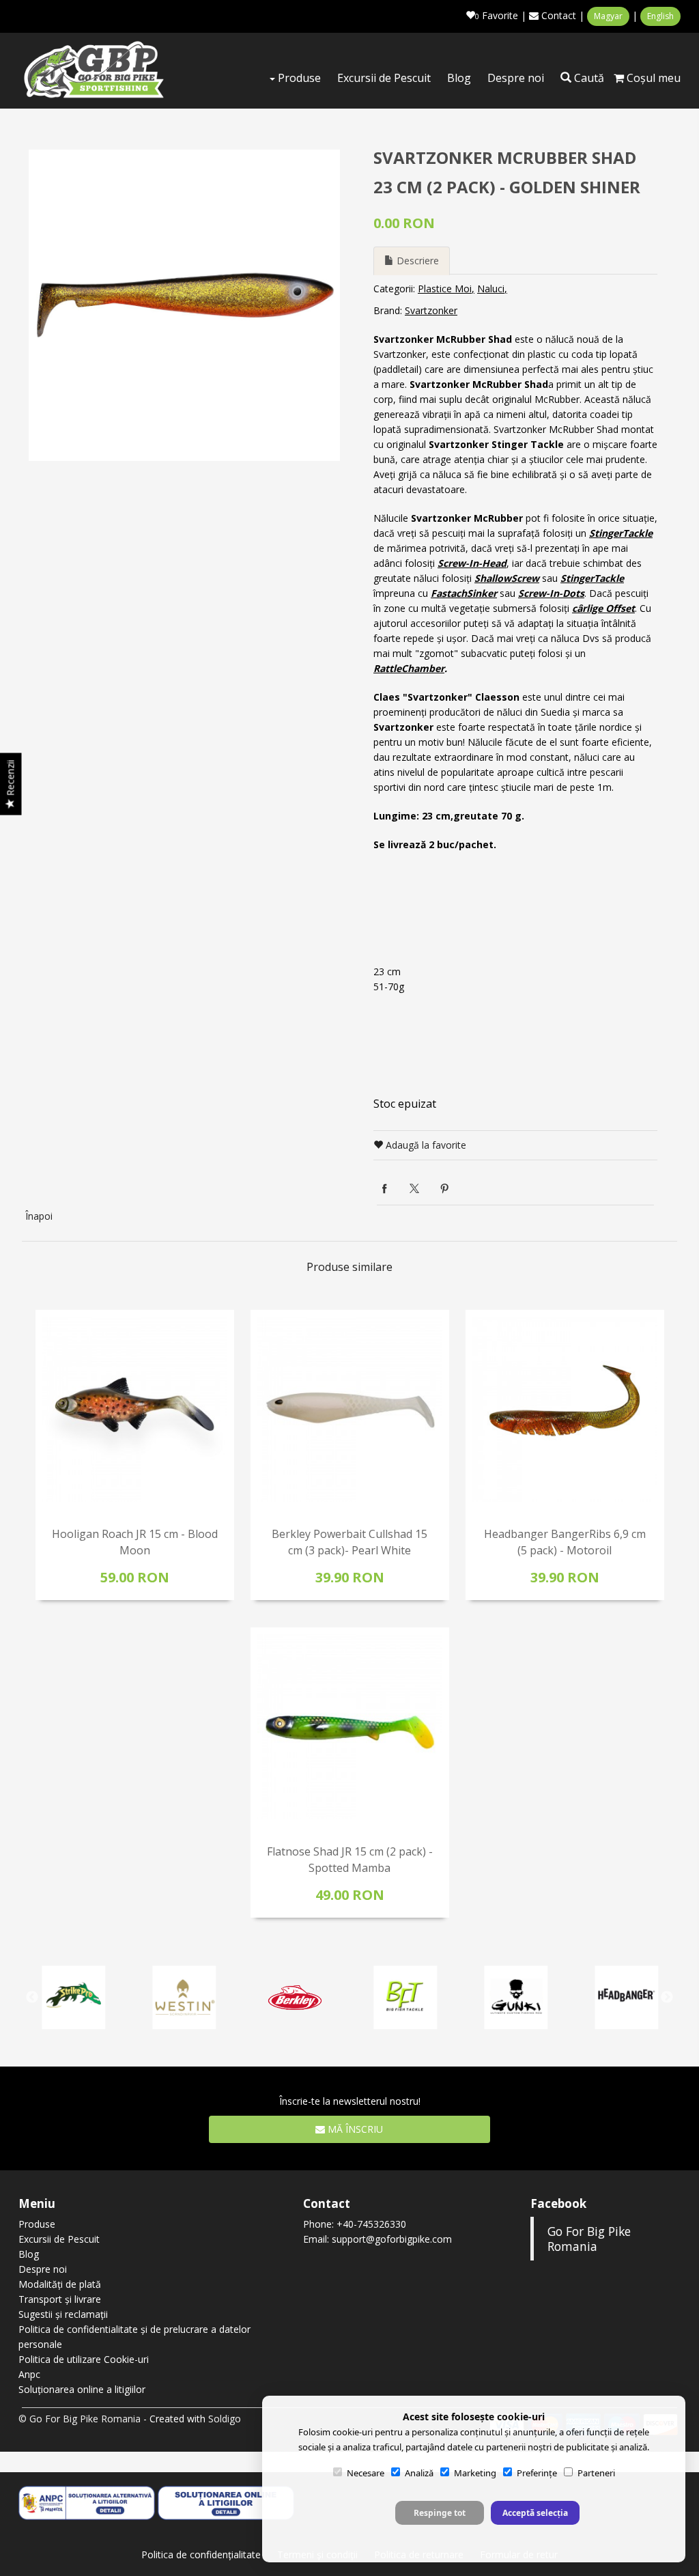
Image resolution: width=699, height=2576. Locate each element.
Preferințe (537, 2473)
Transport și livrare (60, 2299)
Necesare (366, 2473)
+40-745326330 (371, 2224)
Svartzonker (431, 310)
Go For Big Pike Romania (589, 2239)
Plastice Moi (445, 289)
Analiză (419, 2473)
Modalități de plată (60, 2284)
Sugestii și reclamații (63, 2314)
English (660, 16)
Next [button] (667, 1998)
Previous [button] (32, 1998)
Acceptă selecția (535, 2513)
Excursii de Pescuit (384, 78)
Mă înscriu (354, 2129)
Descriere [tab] (416, 261)
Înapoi (39, 1216)
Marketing (475, 2473)
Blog (459, 78)
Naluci (491, 289)
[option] (184, 305)
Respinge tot (440, 2513)
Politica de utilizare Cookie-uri (84, 2359)
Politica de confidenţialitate (201, 2554)
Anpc (29, 2374)
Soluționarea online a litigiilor (82, 2389)
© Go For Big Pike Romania (80, 2419)
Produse (298, 78)
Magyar (608, 16)
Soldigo (225, 2419)
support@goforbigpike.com (392, 2239)
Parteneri (596, 2473)
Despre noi (516, 78)
